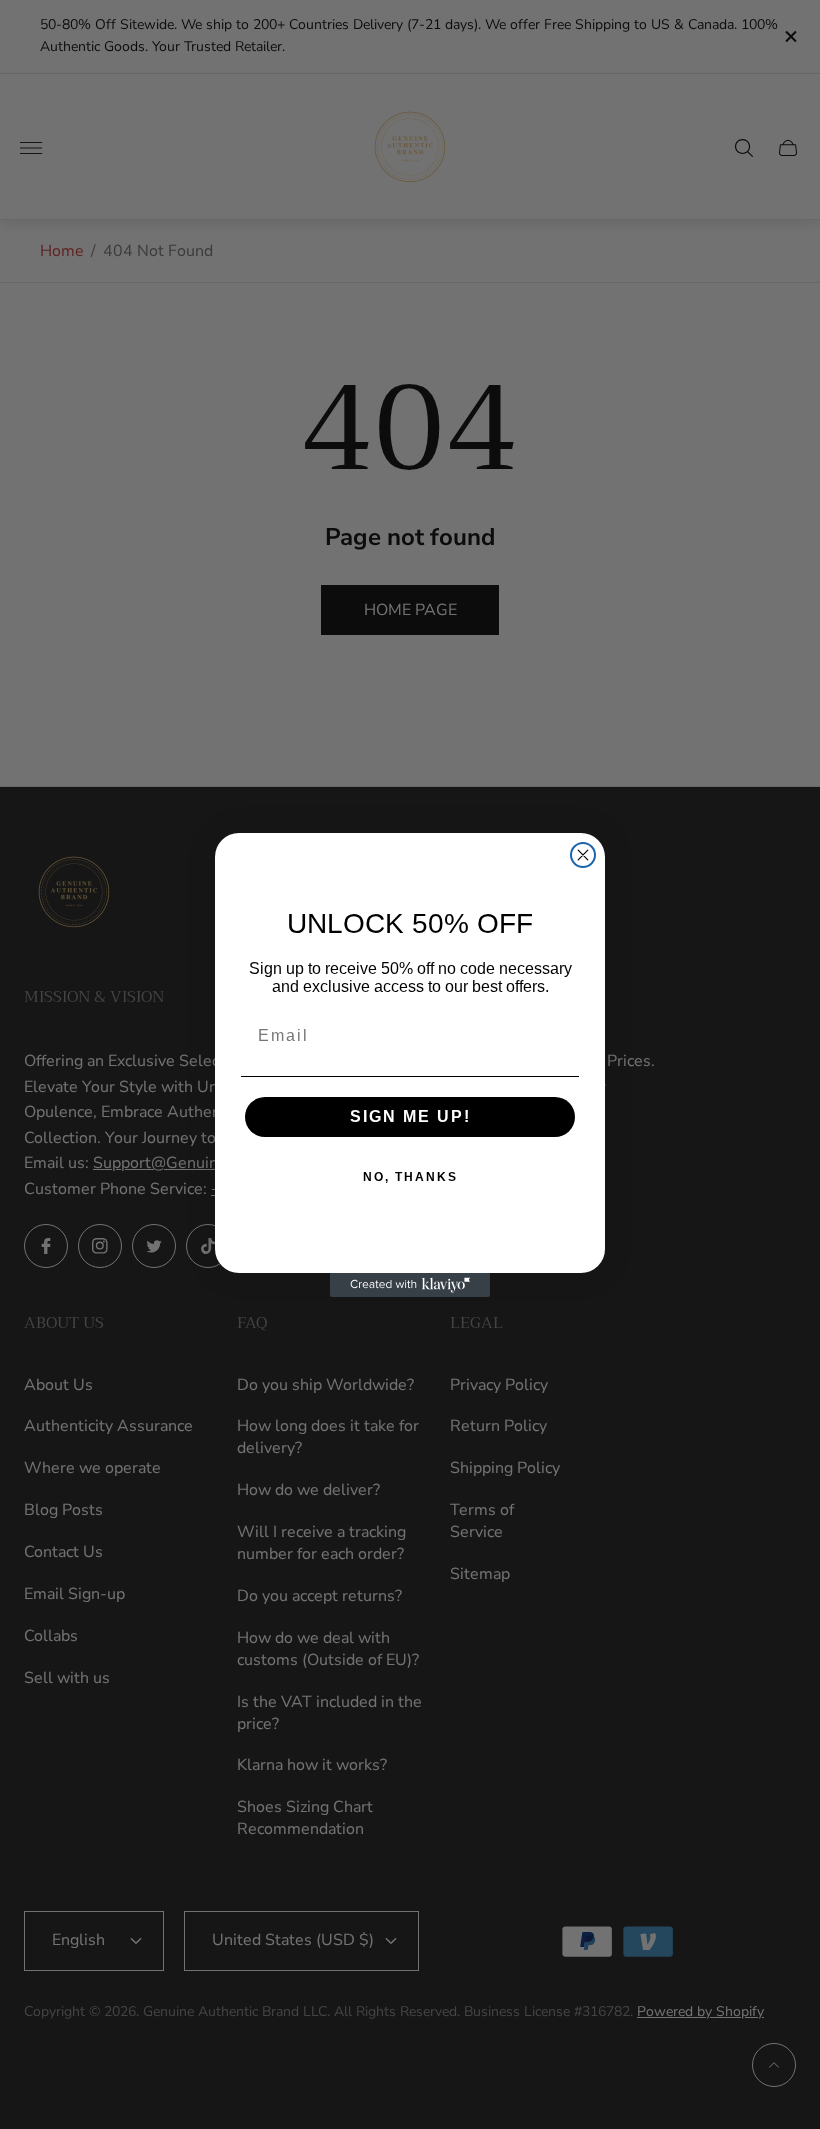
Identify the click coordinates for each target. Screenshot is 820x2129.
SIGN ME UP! (410, 1116)
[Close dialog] (583, 855)
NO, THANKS (410, 1177)
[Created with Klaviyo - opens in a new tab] (410, 1285)
